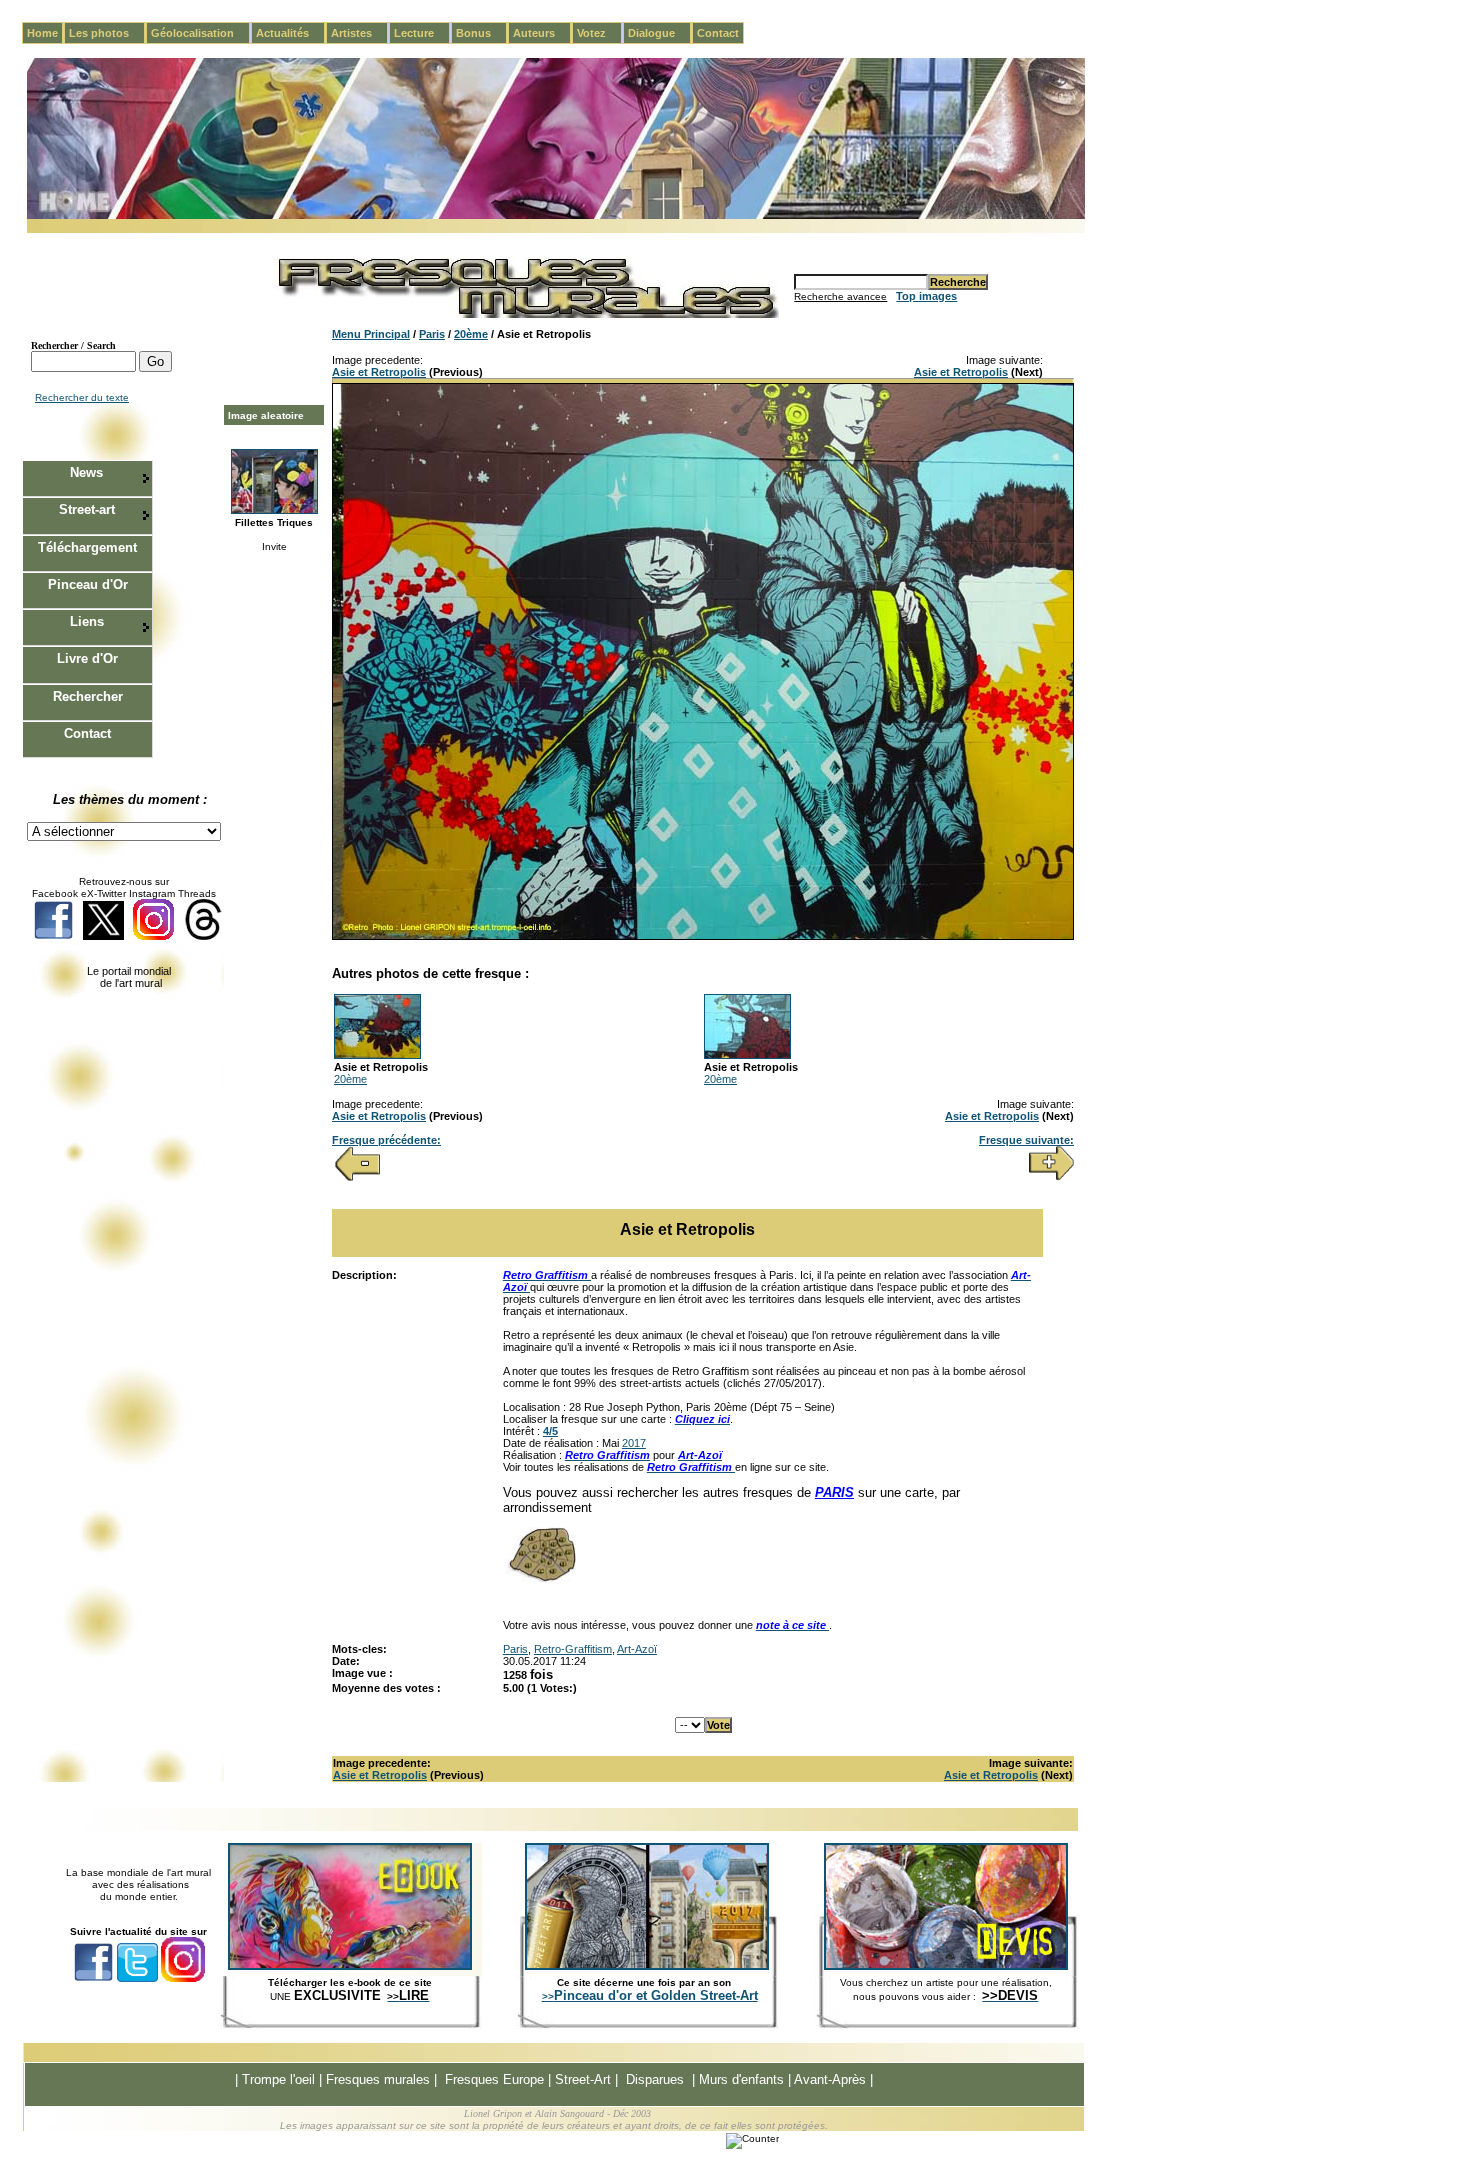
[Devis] (946, 1966)
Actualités (290, 33)
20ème (471, 334)
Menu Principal (371, 334)
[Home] (556, 215)
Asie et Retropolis (379, 372)
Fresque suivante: (1026, 1140)
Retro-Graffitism (573, 1649)
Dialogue (659, 33)
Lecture (422, 33)
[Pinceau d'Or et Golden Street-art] (647, 1966)
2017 (634, 1443)
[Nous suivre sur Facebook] (53, 936)
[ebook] (350, 1966)
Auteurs (542, 33)
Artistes (359, 33)
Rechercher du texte (82, 397)
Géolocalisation (200, 33)
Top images (926, 296)
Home (42, 33)
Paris (432, 334)
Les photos (107, 33)
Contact (718, 33)
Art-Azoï (637, 1649)
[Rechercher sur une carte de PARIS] (541, 1578)
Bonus (481, 33)
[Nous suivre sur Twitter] (103, 936)
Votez (599, 33)
